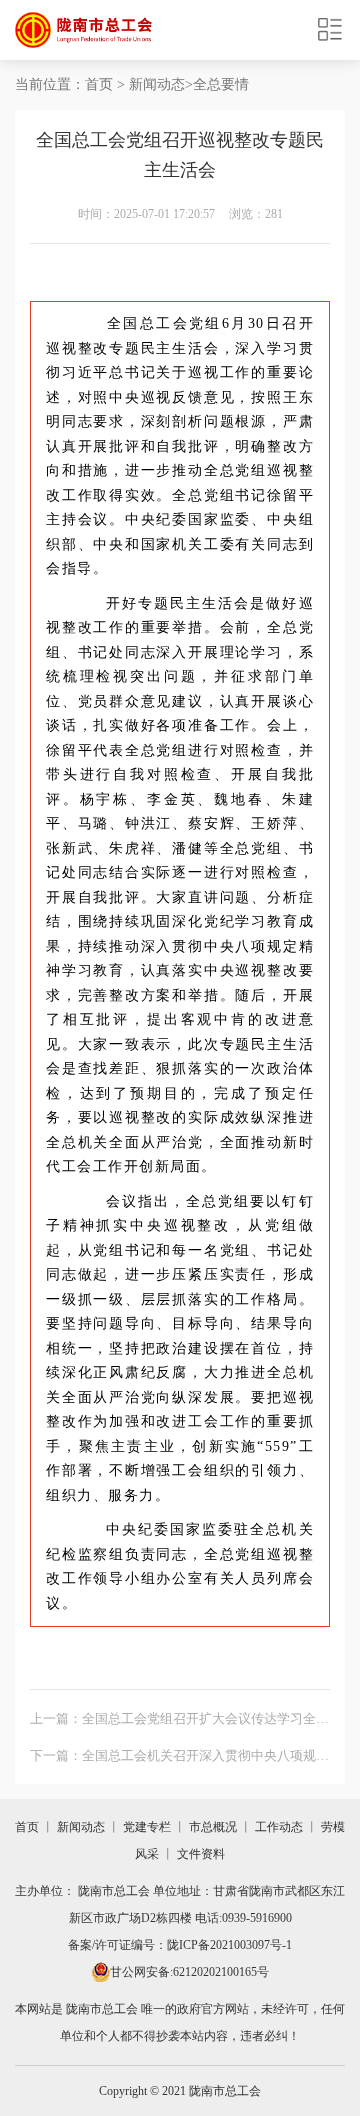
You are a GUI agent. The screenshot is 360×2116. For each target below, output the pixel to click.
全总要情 (221, 84)
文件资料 (201, 1854)
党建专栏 (147, 1827)
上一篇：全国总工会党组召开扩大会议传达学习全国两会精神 (179, 1721)
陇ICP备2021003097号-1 (229, 1945)
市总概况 (213, 1827)
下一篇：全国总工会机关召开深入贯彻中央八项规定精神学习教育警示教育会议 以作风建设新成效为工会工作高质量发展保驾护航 (179, 1758)
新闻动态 (157, 84)
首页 (99, 84)
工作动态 (279, 1827)
